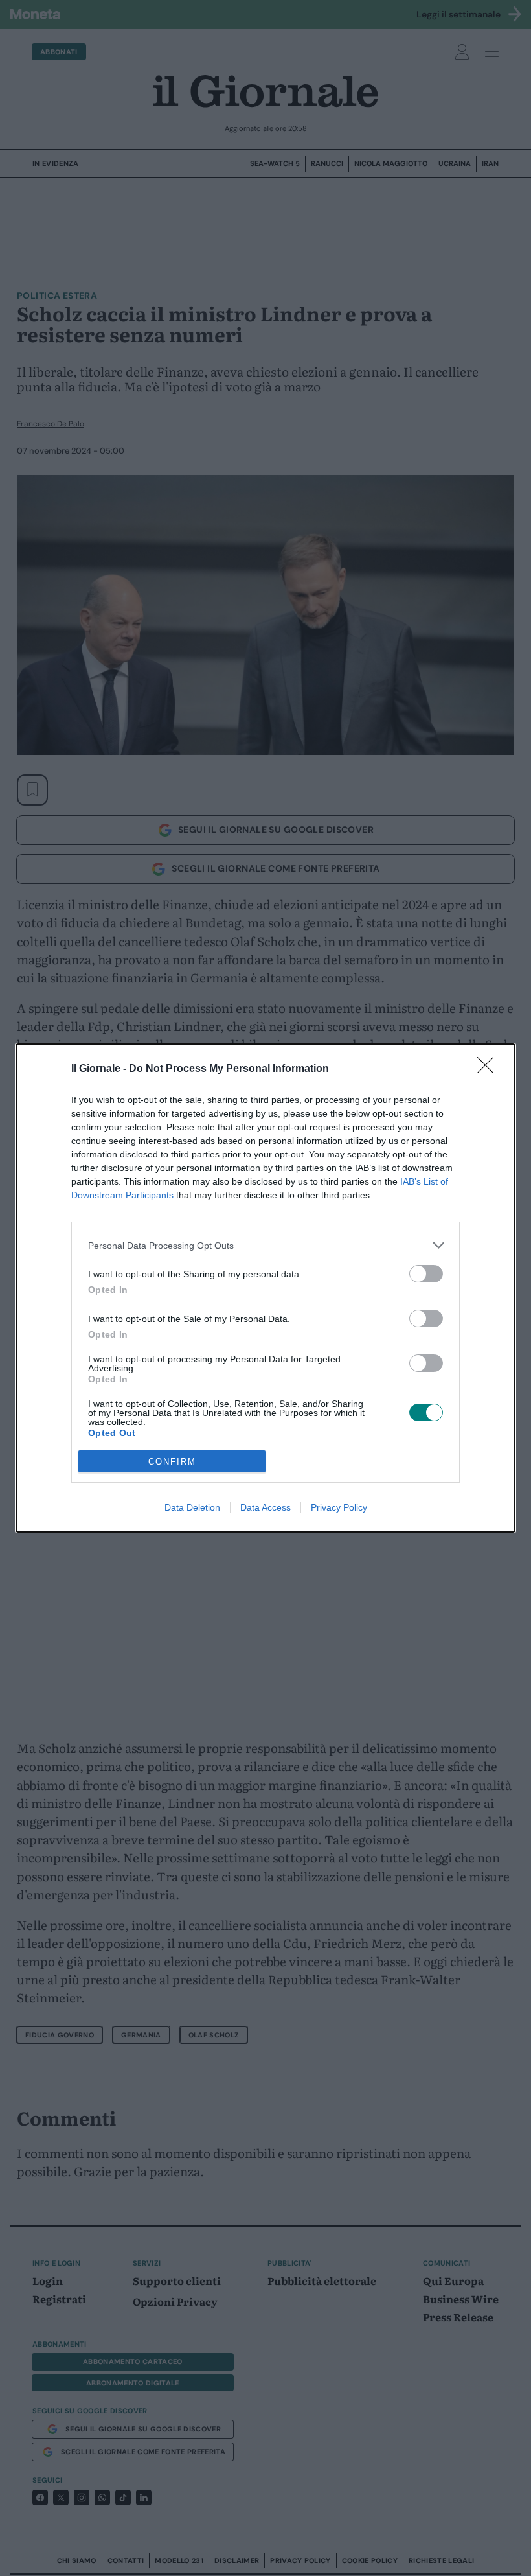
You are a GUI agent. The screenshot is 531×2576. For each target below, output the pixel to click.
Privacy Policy (339, 1507)
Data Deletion (192, 1507)
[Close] (490, 1069)
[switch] (426, 1274)
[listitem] (265, 1245)
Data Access (265, 1507)
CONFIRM (172, 1462)
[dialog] (265, 1288)
